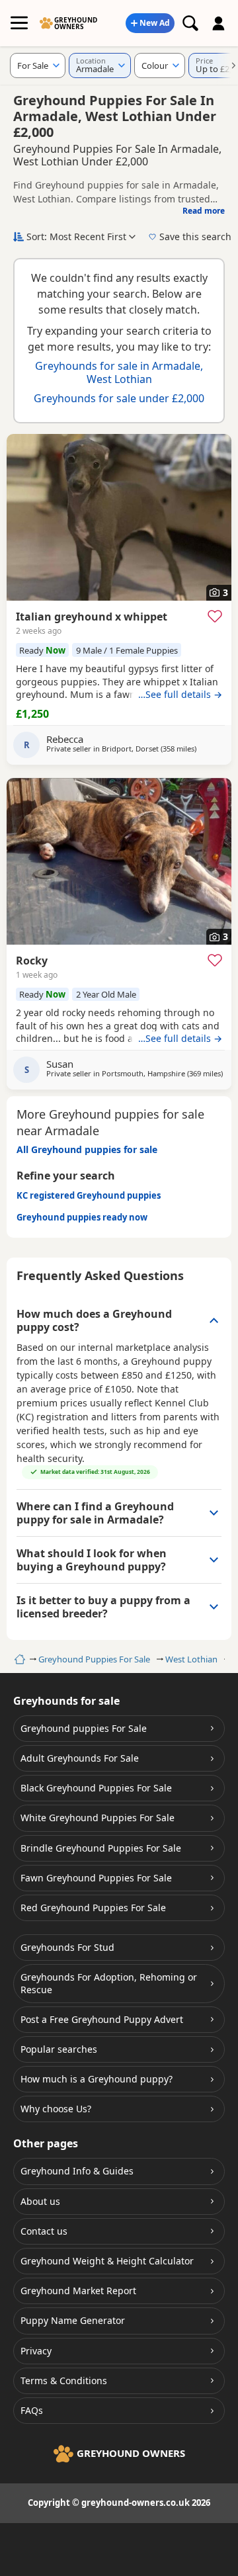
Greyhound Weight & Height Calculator (107, 2261)
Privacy (36, 2351)
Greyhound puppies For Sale (84, 1728)
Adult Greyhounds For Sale (80, 1758)
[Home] (18, 1659)
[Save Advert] (215, 616)
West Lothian (191, 1659)
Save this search (195, 236)
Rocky (32, 961)
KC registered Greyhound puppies (89, 1195)
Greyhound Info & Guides (77, 2171)
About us (40, 2201)
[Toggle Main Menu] (19, 23)
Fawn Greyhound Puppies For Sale (96, 1878)
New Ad (155, 23)
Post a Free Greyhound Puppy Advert (102, 2019)
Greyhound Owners (76, 23)
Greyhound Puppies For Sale (94, 1659)
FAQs (32, 2410)
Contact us (44, 2231)
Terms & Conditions (64, 2381)
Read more (204, 211)
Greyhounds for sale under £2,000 (119, 398)
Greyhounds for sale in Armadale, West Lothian (119, 372)
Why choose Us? (56, 2109)
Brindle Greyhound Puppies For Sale (101, 1848)
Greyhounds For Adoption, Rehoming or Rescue (109, 1983)
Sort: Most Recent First (76, 236)
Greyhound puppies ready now (82, 1217)
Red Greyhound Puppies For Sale (93, 1908)
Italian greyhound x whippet (92, 617)
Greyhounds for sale (66, 1701)
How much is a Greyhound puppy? (97, 2079)
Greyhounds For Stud (67, 1947)
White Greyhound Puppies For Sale (98, 1818)
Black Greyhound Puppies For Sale (96, 1788)
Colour (155, 65)
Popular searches (59, 2049)
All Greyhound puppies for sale (87, 1149)
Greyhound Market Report (78, 2291)
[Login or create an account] (219, 23)
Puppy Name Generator (73, 2320)
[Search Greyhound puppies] (190, 23)
